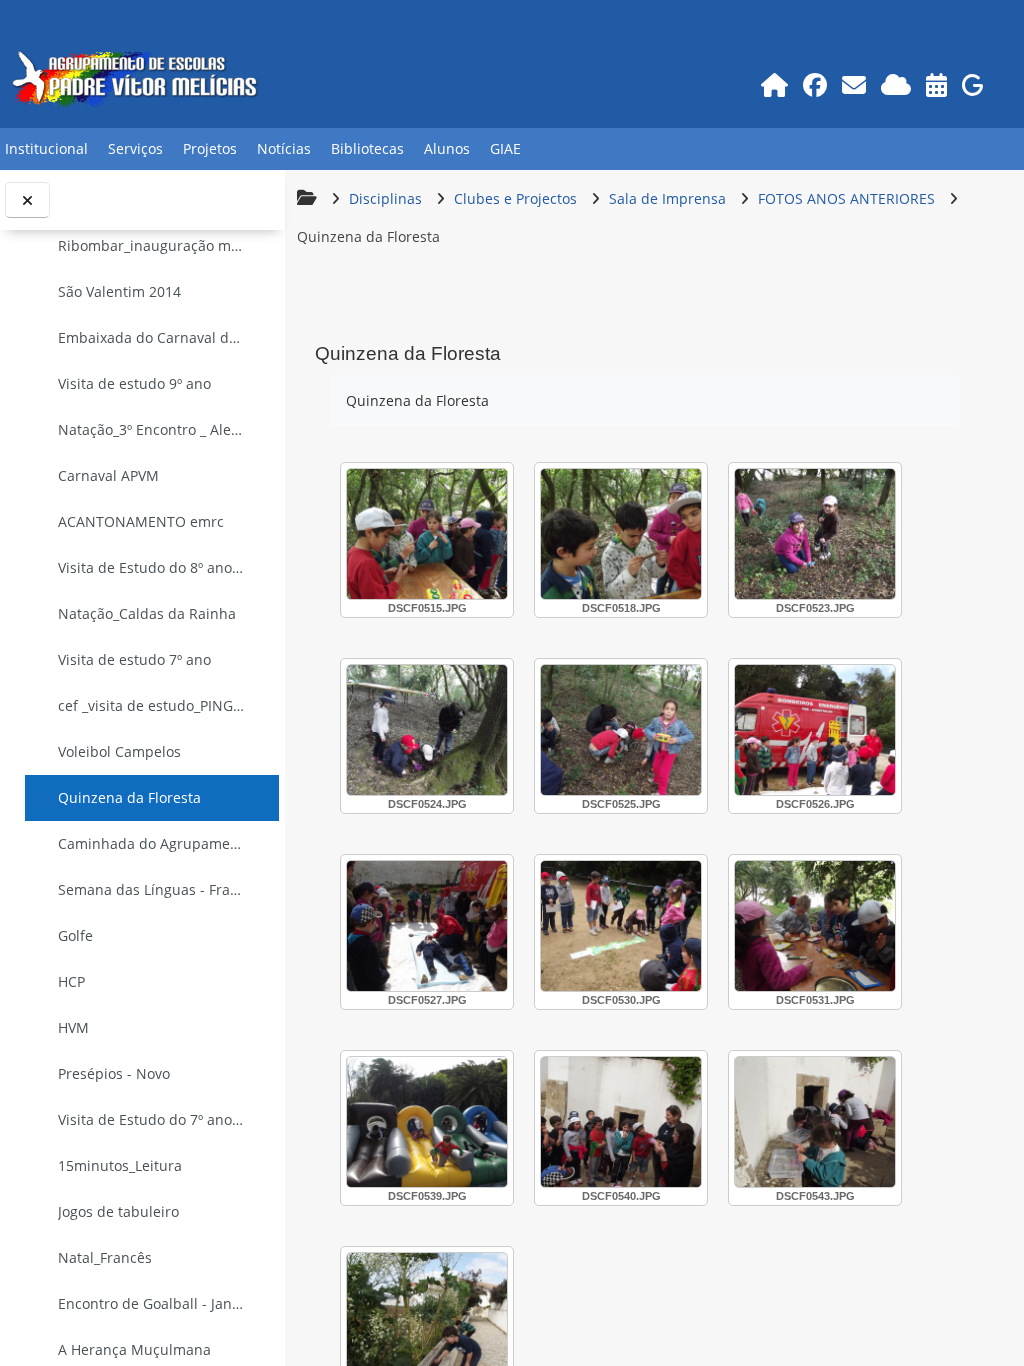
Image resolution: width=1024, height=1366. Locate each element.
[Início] (774, 84)
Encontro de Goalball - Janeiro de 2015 (152, 1303)
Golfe (75, 935)
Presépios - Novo (114, 1073)
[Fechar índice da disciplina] (27, 200)
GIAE (505, 148)
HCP (71, 981)
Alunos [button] (447, 148)
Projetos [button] (210, 148)
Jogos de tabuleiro (118, 1211)
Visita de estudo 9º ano (134, 383)
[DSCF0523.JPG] (815, 534)
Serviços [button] (135, 148)
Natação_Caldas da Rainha (147, 613)
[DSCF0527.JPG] (427, 926)
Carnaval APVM (108, 475)
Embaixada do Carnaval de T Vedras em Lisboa (152, 337)
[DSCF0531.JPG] (815, 926)
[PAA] (936, 84)
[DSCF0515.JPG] (427, 534)
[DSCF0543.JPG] (815, 1122)
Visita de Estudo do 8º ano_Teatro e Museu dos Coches (152, 567)
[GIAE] (972, 84)
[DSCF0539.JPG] (427, 1122)
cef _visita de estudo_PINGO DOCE (152, 705)
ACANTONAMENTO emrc (141, 521)
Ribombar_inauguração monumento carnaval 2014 (152, 245)
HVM (73, 1027)
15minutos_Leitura (120, 1165)
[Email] (853, 84)
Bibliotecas (367, 148)
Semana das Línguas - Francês (152, 889)
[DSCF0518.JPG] (621, 534)
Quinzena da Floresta (129, 797)
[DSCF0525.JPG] (621, 730)
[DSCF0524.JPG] (427, 730)
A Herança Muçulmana (134, 1349)
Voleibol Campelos (119, 751)
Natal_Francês (105, 1257)
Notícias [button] (284, 148)
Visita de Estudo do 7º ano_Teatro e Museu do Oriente (152, 1119)
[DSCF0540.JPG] (621, 1122)
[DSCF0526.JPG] (815, 730)
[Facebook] (814, 84)
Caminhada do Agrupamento (152, 843)
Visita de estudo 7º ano (134, 659)
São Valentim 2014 (119, 291)
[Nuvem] (895, 84)
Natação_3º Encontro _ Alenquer (152, 429)
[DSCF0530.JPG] (621, 926)
